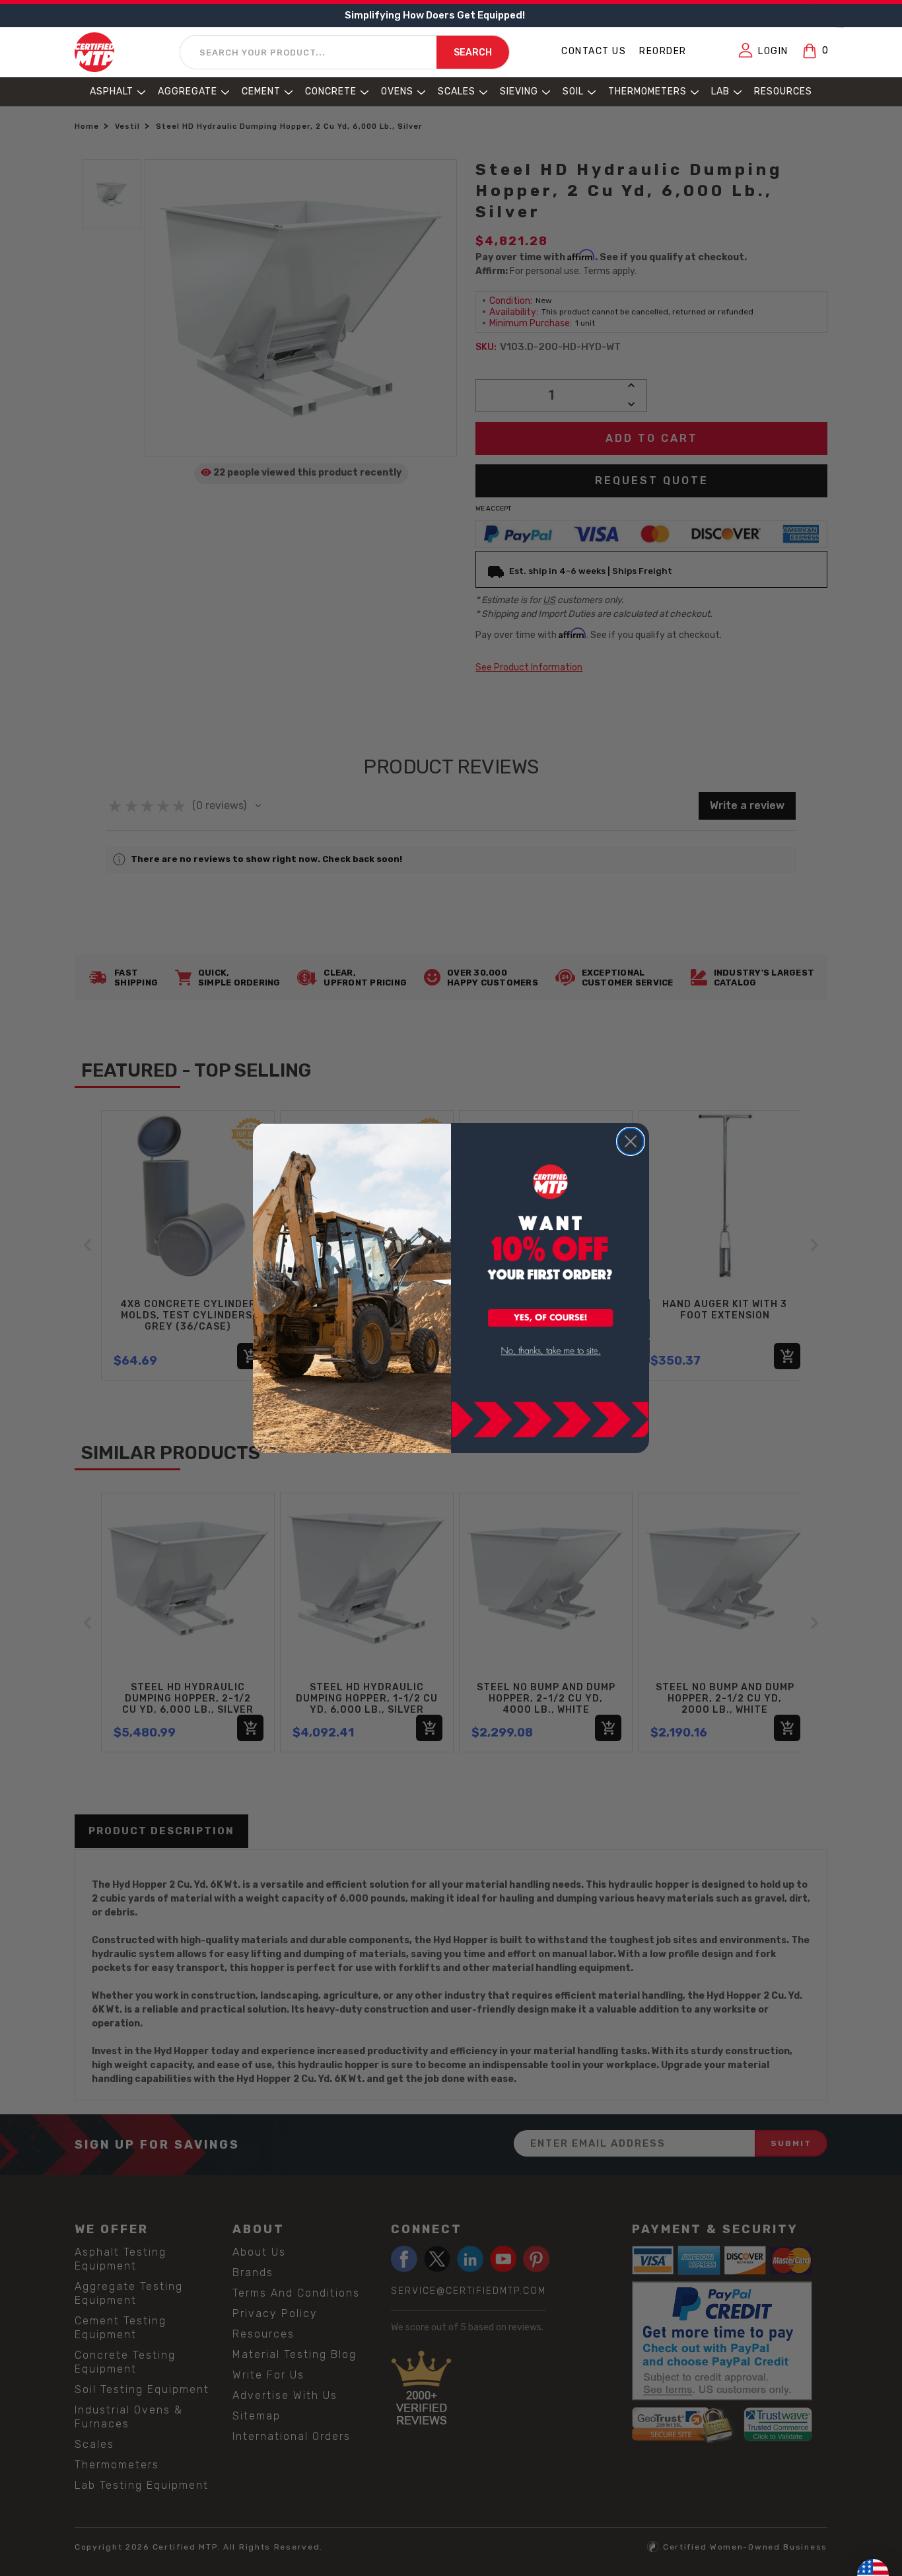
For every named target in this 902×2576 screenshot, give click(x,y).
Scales (457, 91)
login (773, 51)
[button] (551, 1319)
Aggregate (188, 91)
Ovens (397, 91)
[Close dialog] (631, 1141)
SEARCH (473, 53)
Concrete (331, 91)
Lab (720, 91)
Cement (261, 91)
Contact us (594, 51)
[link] (551, 1351)
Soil (573, 91)
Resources (783, 91)
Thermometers (647, 91)
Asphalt (112, 91)
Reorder (663, 51)
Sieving (519, 91)
